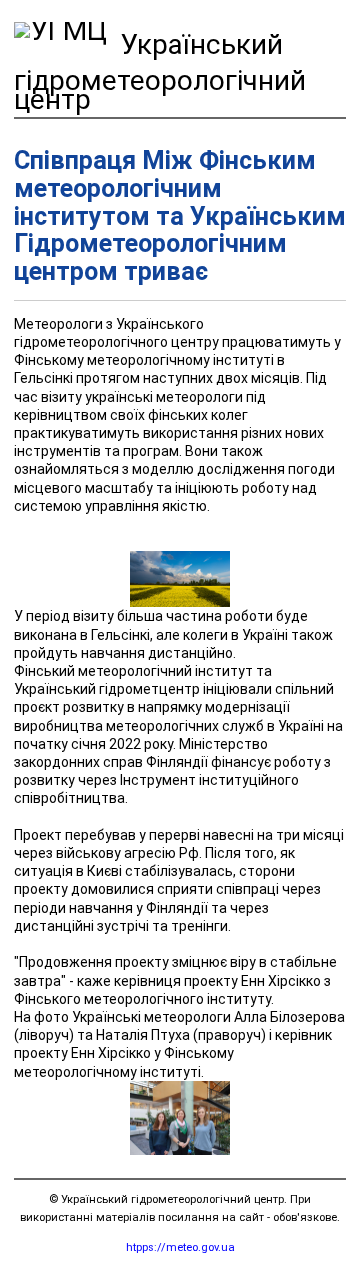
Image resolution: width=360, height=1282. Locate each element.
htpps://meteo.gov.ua (180, 1247)
